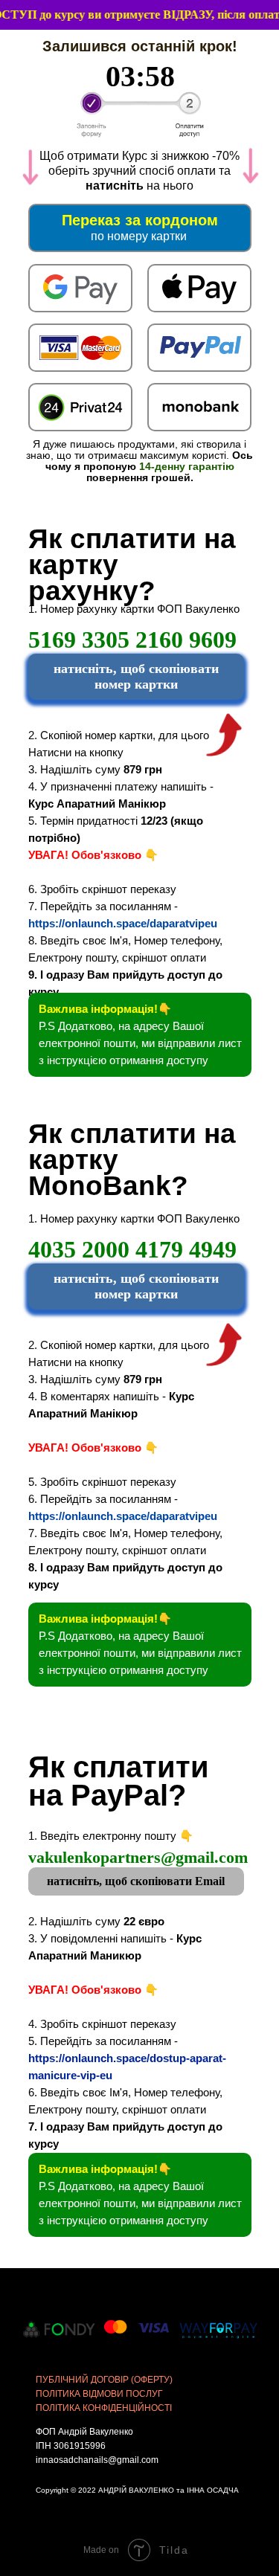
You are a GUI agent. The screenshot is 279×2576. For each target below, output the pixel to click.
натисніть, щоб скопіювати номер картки (136, 676)
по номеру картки (139, 236)
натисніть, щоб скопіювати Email (136, 1881)
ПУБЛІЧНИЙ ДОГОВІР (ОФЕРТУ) (104, 2380)
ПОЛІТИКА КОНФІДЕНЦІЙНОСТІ (104, 2408)
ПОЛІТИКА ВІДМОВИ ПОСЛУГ (99, 2394)
